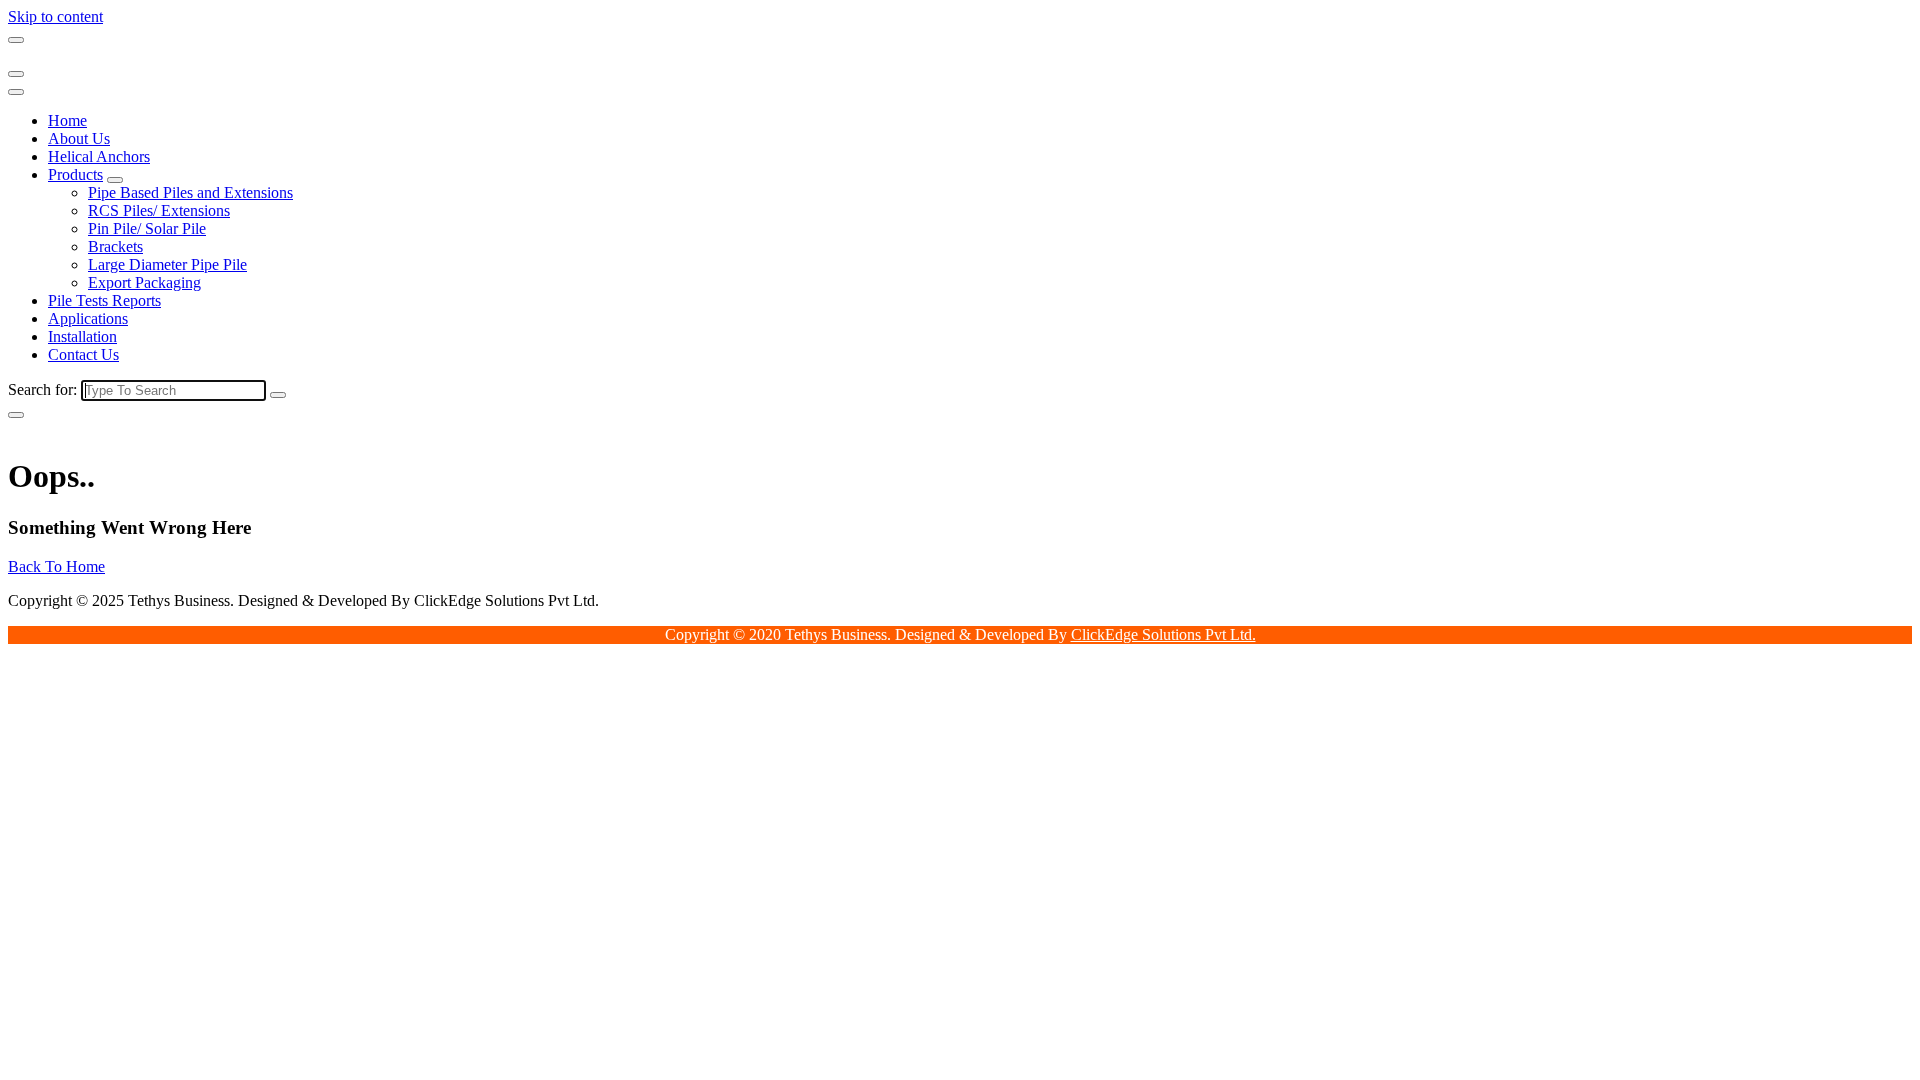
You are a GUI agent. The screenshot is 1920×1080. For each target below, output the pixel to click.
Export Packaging (144, 282)
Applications (88, 318)
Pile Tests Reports (104, 300)
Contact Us (83, 354)
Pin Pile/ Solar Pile (147, 228)
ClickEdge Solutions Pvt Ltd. (1163, 634)
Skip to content (55, 16)
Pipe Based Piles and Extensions (190, 192)
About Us (79, 138)
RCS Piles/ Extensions (159, 210)
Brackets (115, 246)
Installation (82, 336)
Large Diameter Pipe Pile (167, 264)
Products (75, 174)
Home (67, 120)
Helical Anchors (99, 156)
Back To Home (56, 566)
